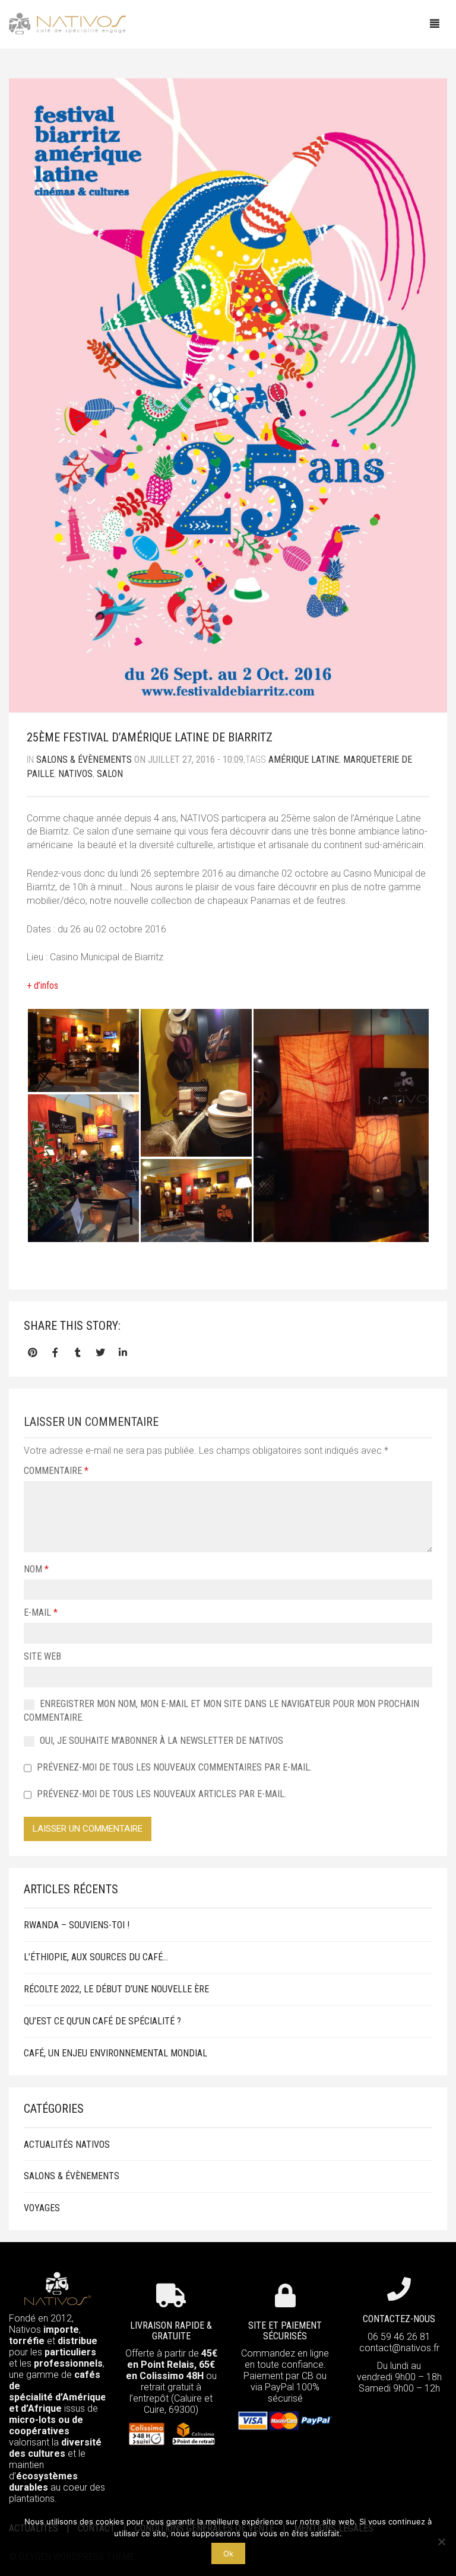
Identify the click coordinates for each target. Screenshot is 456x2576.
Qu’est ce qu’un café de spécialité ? (102, 2021)
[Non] (441, 2542)
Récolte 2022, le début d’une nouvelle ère (116, 1989)
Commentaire (56, 1471)
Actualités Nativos (67, 2144)
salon (110, 774)
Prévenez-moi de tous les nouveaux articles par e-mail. (161, 1794)
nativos (75, 774)
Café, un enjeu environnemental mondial (115, 2053)
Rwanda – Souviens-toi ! (77, 1925)
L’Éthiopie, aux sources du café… (96, 1957)
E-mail (41, 1612)
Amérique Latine (304, 760)
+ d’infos (42, 985)
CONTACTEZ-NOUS (399, 2319)
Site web (42, 1656)
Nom (36, 1569)
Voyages (42, 2208)
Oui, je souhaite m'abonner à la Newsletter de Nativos (160, 1741)
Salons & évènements (84, 760)
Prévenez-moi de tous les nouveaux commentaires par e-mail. (174, 1767)
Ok (228, 2553)
